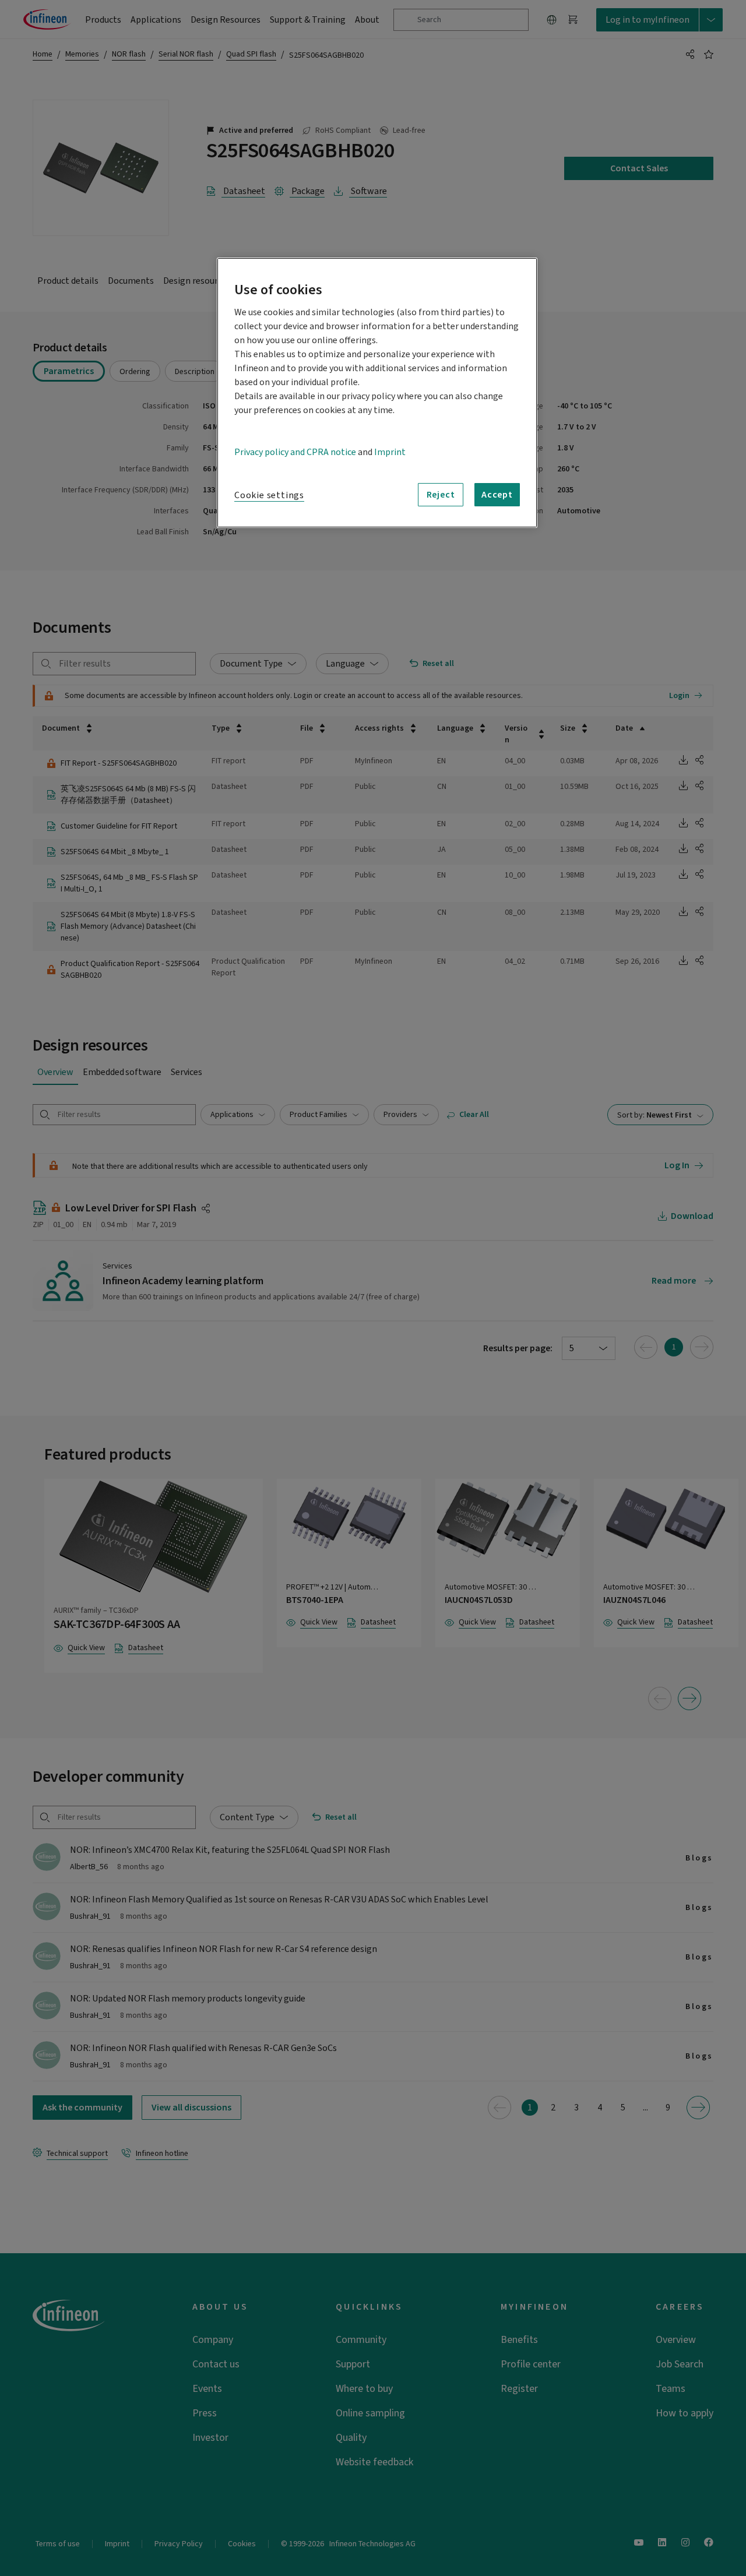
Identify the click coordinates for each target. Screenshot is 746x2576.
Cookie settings (269, 495)
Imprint (390, 452)
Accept (497, 495)
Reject (441, 495)
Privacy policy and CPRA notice (295, 452)
